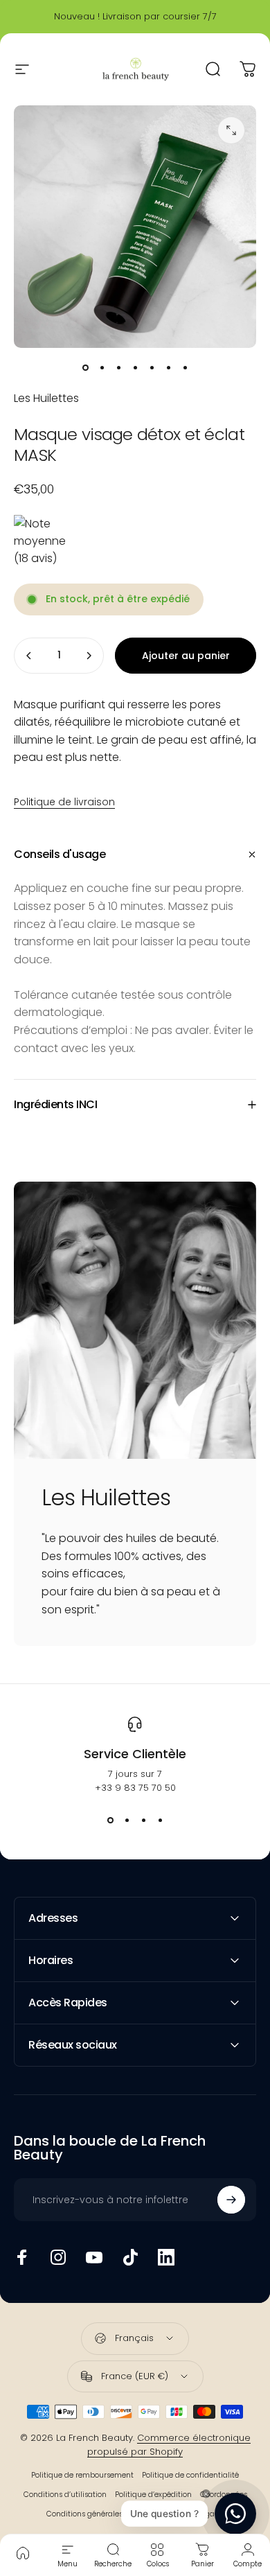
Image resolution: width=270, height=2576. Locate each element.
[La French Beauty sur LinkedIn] (166, 2257)
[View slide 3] (143, 1820)
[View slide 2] (127, 1820)
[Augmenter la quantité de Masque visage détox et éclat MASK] (89, 656)
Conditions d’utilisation (65, 2495)
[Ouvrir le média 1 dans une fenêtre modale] (231, 130)
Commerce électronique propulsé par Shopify (169, 2445)
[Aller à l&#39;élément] (85, 367)
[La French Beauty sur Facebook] (22, 2257)
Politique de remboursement (82, 2475)
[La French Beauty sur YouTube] (94, 2257)
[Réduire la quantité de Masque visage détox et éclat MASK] (29, 656)
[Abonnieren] (231, 2200)
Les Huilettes (46, 398)
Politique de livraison (64, 802)
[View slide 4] (160, 1820)
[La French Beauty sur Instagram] (58, 2257)
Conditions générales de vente (101, 2514)
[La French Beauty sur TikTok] (130, 2257)
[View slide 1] (110, 1820)
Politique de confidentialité (190, 2475)
